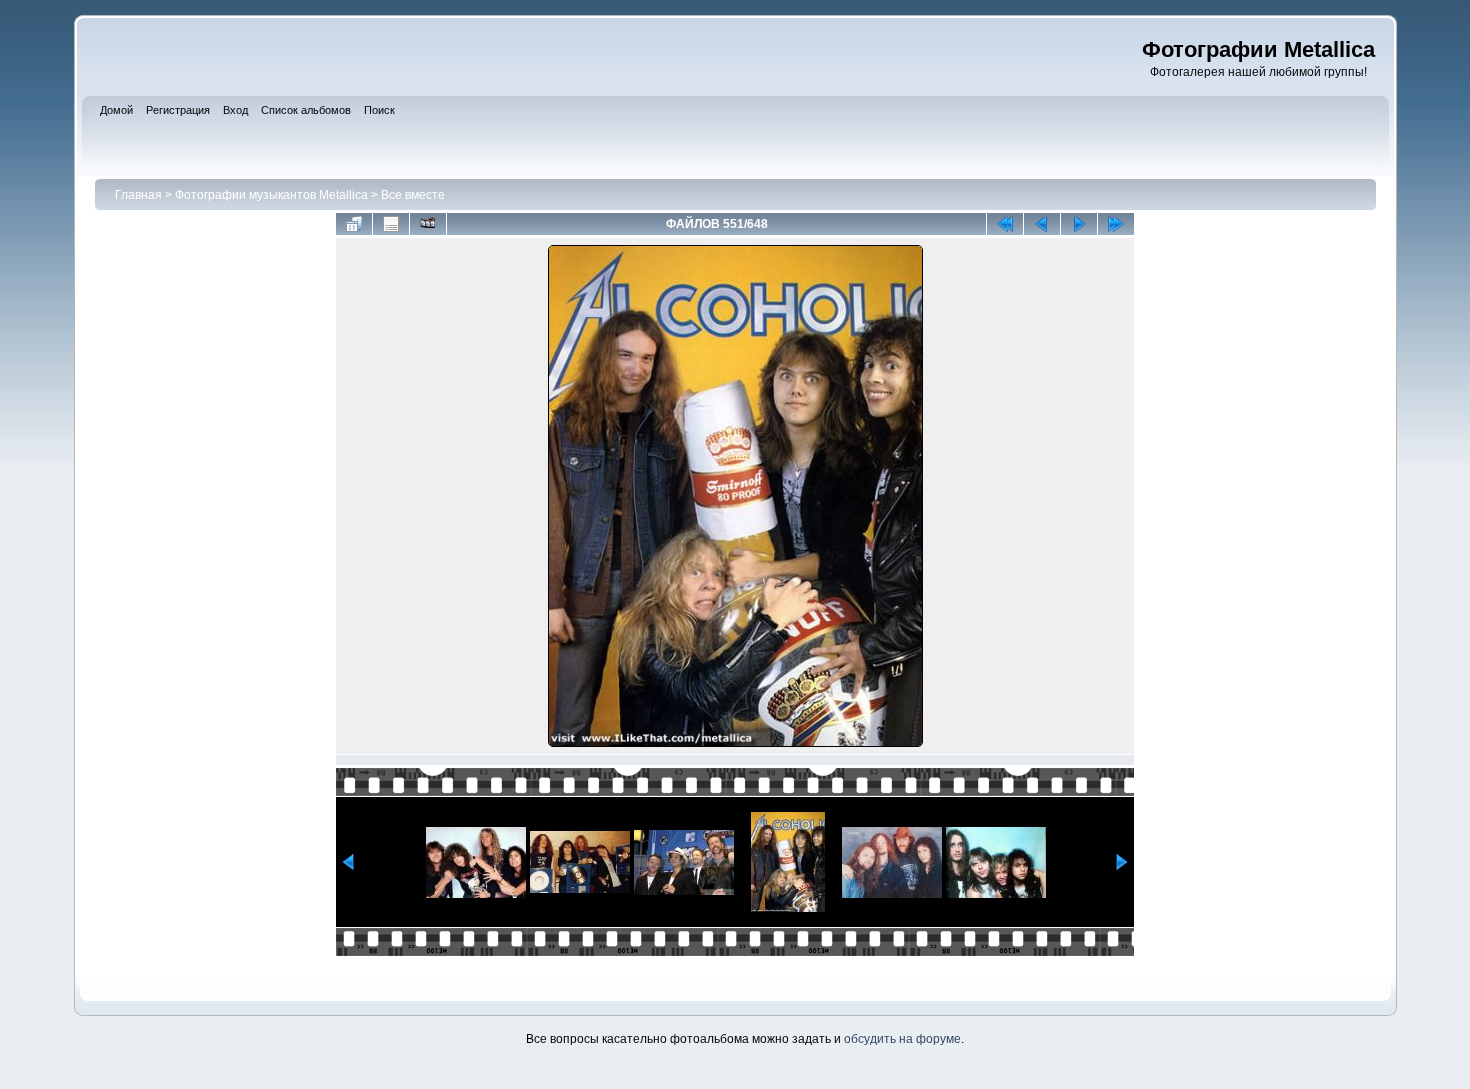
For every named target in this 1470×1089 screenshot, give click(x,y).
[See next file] (1079, 224)
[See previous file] (1042, 224)
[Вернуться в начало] (1005, 224)
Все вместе (413, 195)
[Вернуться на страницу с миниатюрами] (354, 224)
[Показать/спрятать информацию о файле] (391, 224)
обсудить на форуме (902, 1039)
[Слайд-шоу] (428, 224)
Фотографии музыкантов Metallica (271, 195)
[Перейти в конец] (1116, 224)
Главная (138, 195)
